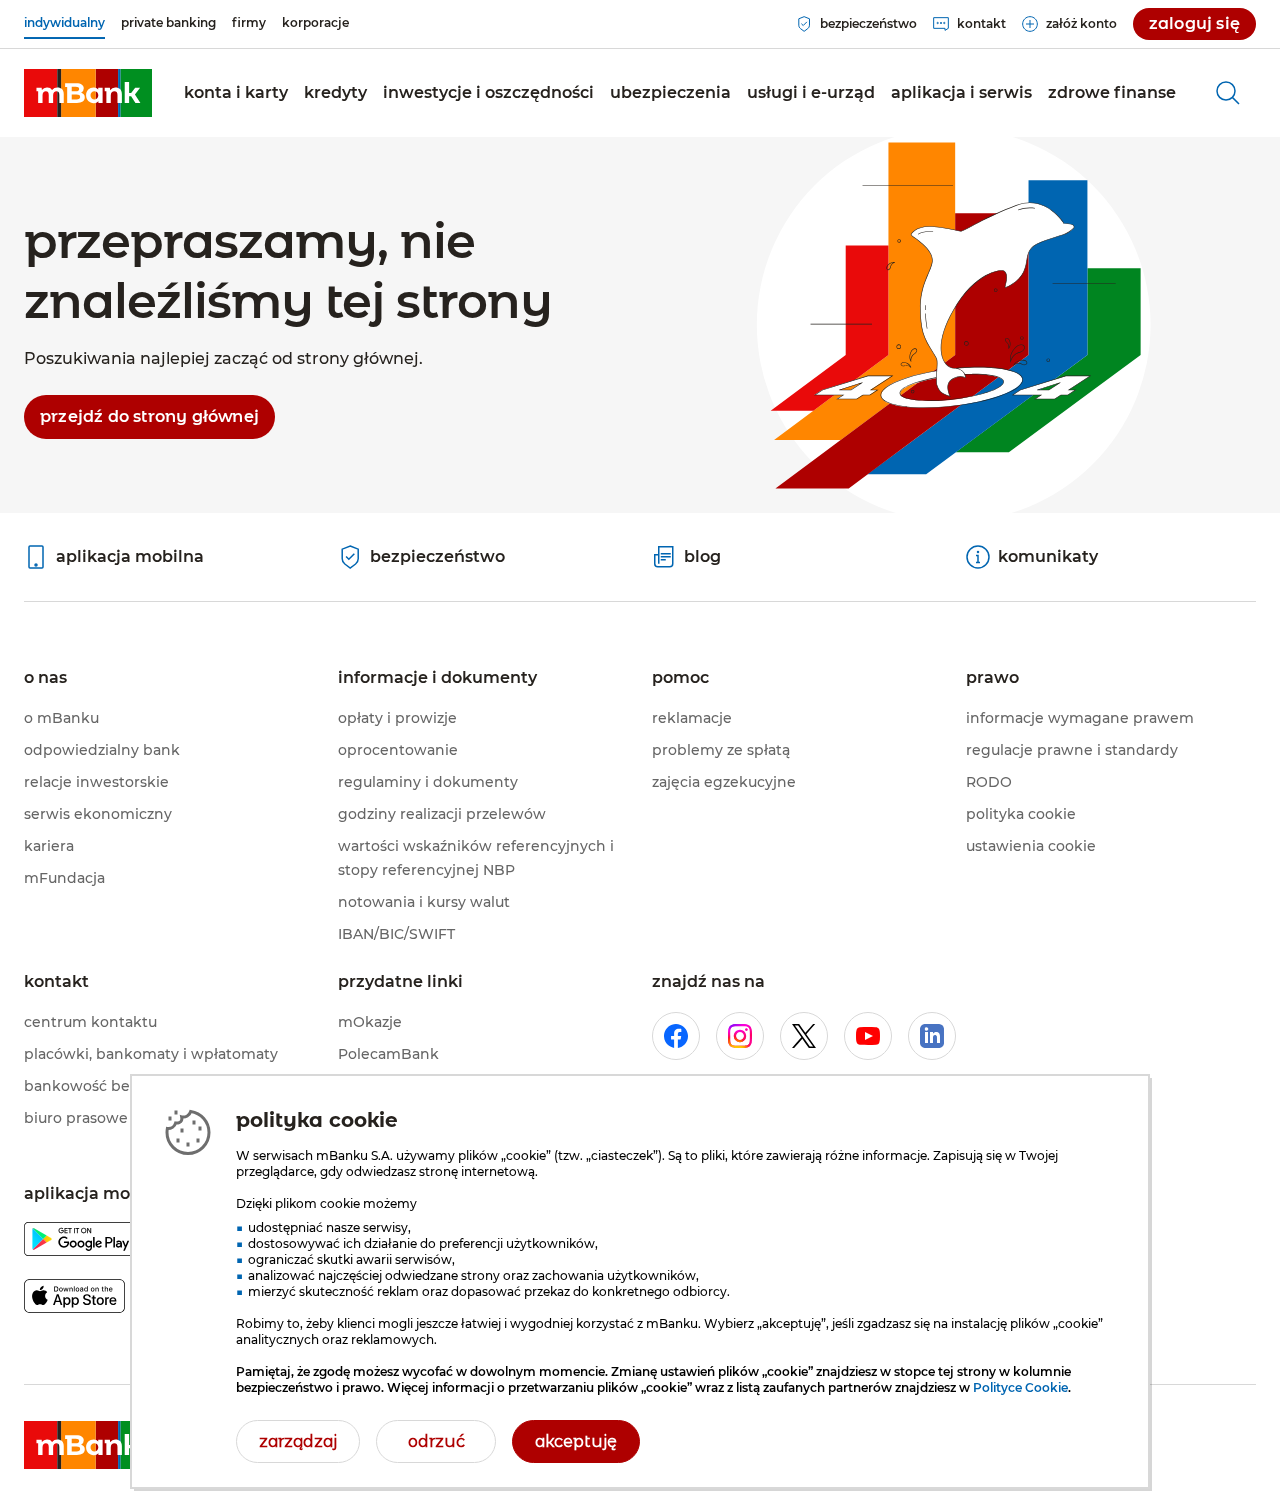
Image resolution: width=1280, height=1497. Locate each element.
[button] (236, 93)
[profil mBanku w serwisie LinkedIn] (932, 1036)
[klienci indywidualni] (88, 93)
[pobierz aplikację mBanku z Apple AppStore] (74, 1299)
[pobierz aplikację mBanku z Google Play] (80, 1242)
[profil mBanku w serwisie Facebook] (676, 1036)
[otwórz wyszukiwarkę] (1228, 93)
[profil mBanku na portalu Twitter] (804, 1036)
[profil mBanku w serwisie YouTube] (868, 1036)
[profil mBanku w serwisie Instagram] (740, 1036)
